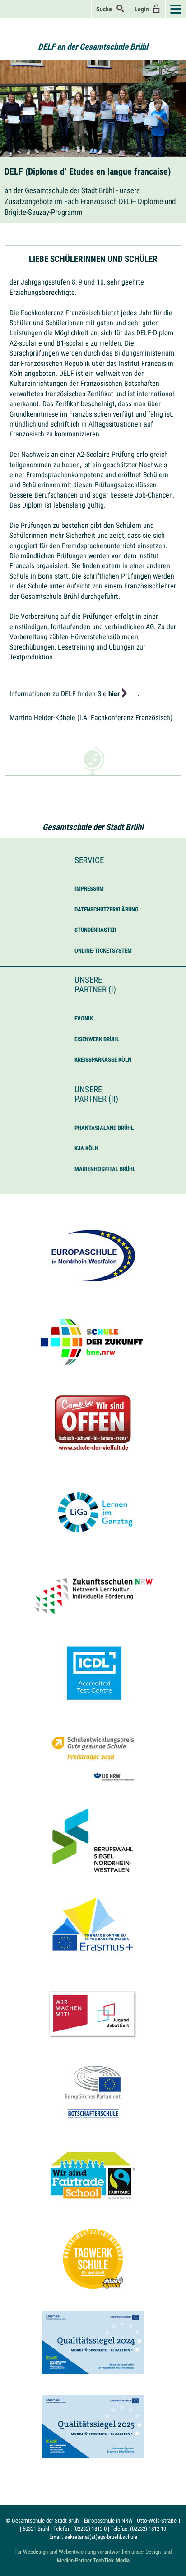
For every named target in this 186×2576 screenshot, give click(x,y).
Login (143, 9)
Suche (106, 9)
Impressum (89, 889)
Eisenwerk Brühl (97, 1039)
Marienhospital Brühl (105, 1169)
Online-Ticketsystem (103, 951)
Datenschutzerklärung (107, 909)
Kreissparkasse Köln (103, 1060)
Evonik (84, 1018)
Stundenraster (95, 930)
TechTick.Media (111, 2560)
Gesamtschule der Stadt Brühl (93, 827)
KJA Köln (86, 1148)
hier (114, 694)
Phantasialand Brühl (104, 1128)
